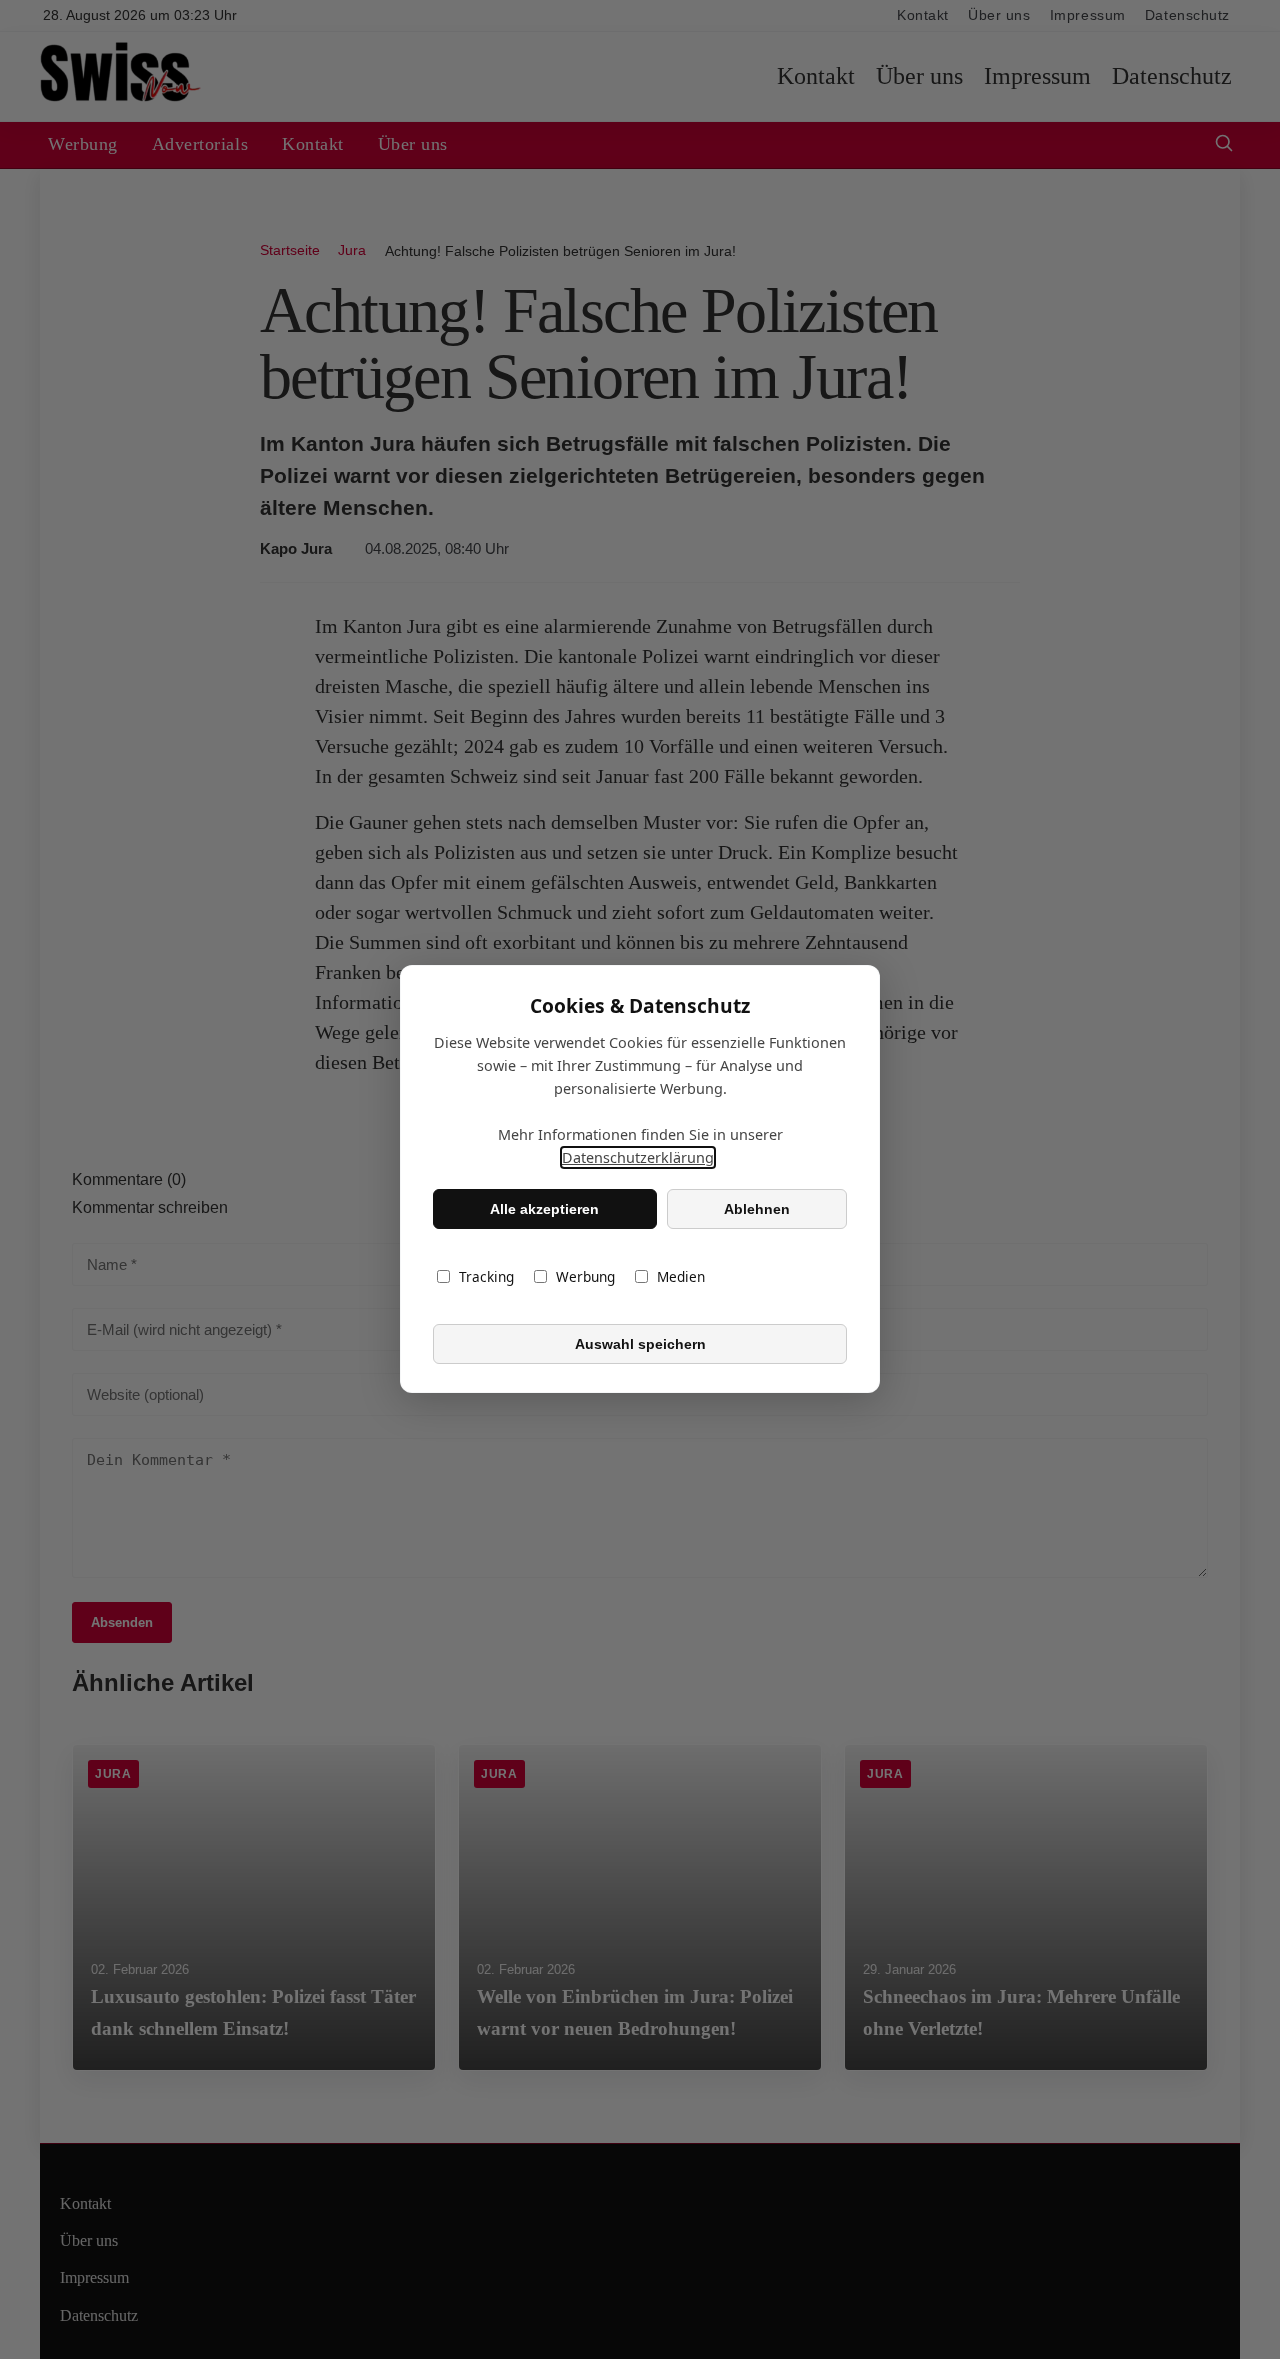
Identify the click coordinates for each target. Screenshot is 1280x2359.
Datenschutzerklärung (638, 1158)
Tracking (486, 1277)
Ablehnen (757, 1209)
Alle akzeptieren (544, 1209)
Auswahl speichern (640, 1344)
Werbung (585, 1277)
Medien (681, 1277)
